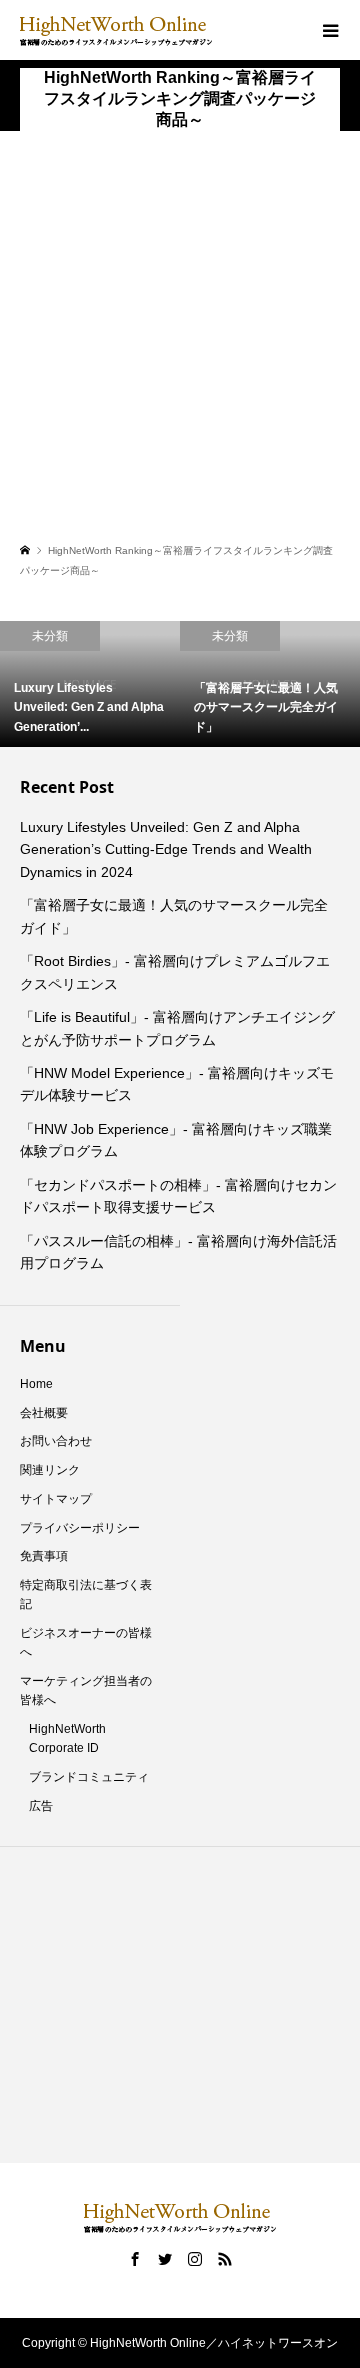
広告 (41, 1806)
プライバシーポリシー (80, 1528)
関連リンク (50, 1470)
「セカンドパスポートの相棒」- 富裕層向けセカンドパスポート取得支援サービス (178, 1196)
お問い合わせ (56, 1441)
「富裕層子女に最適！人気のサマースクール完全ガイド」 (174, 916)
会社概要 (44, 1413)
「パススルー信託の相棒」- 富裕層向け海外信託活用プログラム (178, 1252)
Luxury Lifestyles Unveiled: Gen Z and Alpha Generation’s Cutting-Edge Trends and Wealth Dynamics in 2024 (166, 849)
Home (36, 1384)
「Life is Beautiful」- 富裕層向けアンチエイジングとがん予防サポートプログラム (177, 1028)
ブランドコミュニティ (89, 1777)
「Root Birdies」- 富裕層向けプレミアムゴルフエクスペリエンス (175, 972)
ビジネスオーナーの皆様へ (86, 1642)
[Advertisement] (180, 348)
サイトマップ (56, 1499)
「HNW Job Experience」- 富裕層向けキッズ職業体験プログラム (176, 1140)
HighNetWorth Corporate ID (67, 1738)
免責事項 (44, 1556)
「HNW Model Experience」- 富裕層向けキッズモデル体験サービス (177, 1084)
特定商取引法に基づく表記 (86, 1594)
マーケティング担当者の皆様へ (86, 1690)
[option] (191, 684)
